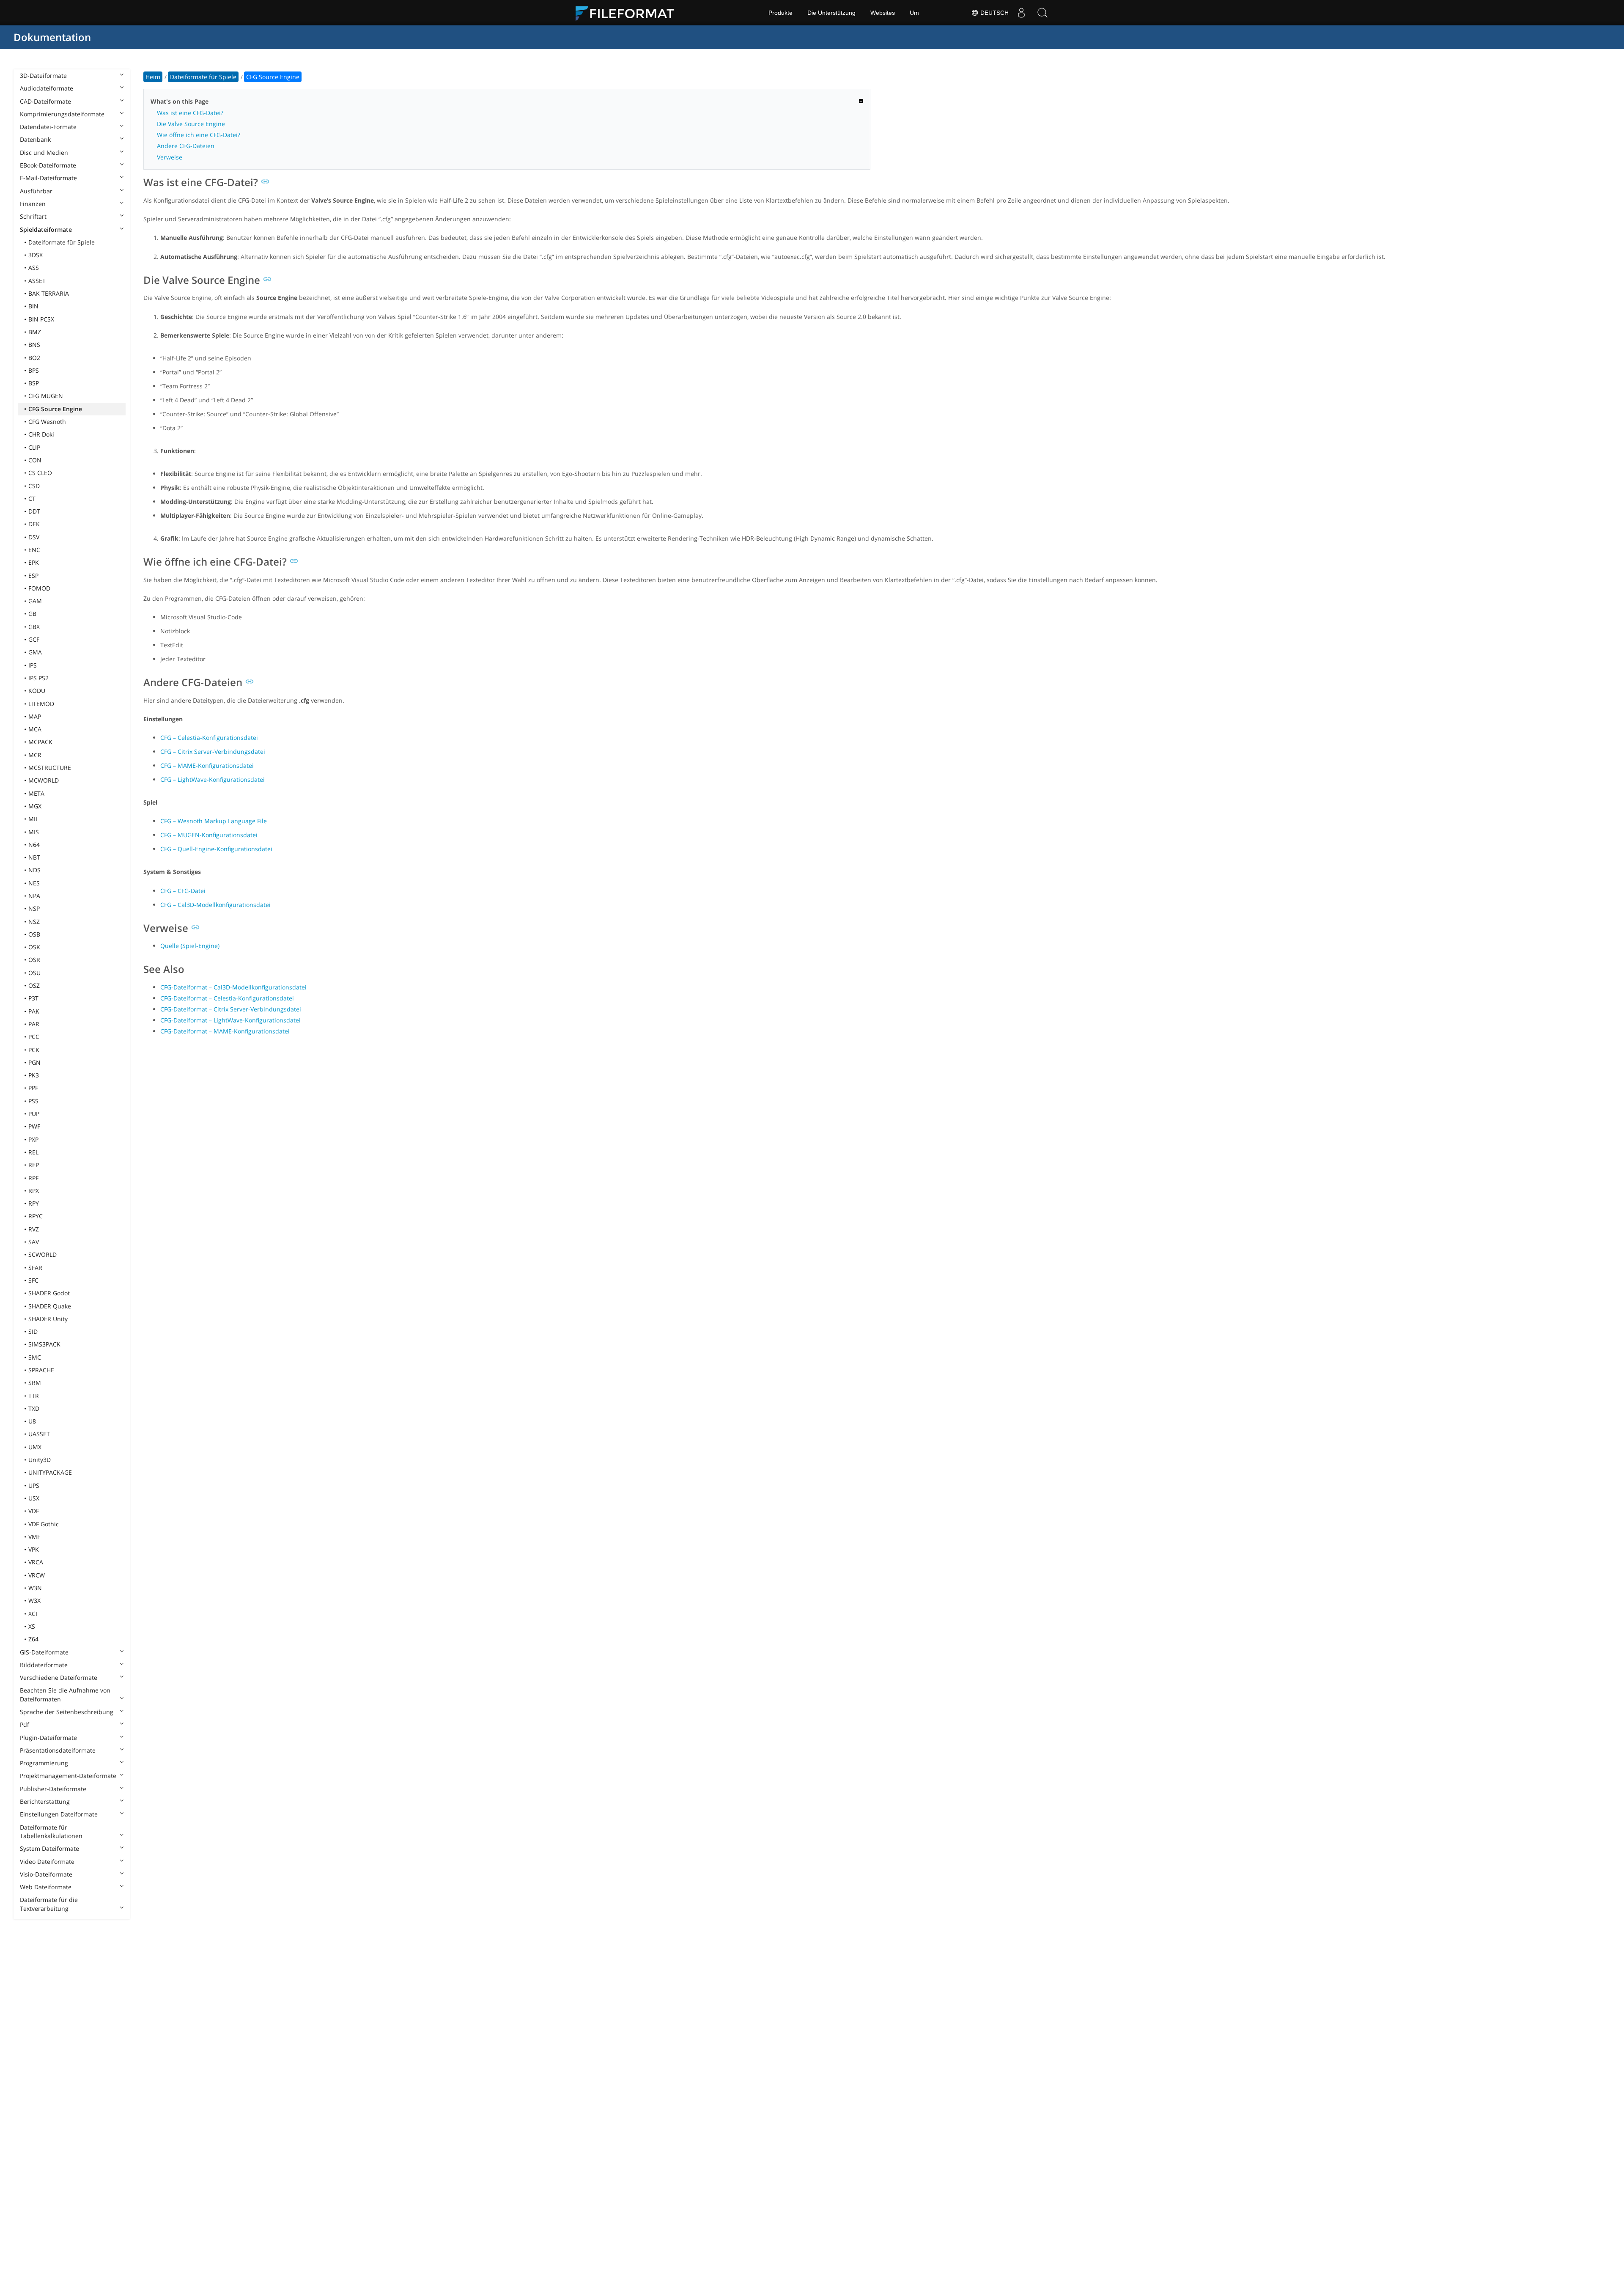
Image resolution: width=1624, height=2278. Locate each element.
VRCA (36, 1562)
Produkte (780, 13)
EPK (34, 562)
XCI (33, 1614)
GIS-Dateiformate (44, 1652)
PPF (33, 1088)
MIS (34, 832)
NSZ (34, 922)
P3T (33, 998)
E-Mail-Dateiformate (48, 178)
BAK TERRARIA (49, 293)
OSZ (34, 985)
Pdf (25, 1724)
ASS (34, 268)
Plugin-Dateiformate (48, 1738)
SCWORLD (43, 1254)
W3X (34, 1601)
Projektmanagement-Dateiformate (68, 1776)
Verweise (170, 157)
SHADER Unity (48, 1319)
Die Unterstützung (831, 13)
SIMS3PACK (44, 1344)
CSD (34, 486)
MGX (35, 806)
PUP (34, 1114)
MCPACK (40, 742)
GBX (34, 627)
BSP (34, 383)
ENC (34, 550)
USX (34, 1498)
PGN (34, 1062)
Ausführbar (36, 191)
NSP (34, 908)
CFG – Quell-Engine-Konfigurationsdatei (216, 849)
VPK (34, 1549)
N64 (34, 845)
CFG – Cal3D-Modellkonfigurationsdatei (215, 905)
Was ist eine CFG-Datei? (190, 113)
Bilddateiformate (44, 1665)
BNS (34, 345)
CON (35, 460)
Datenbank (35, 139)
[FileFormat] (628, 13)
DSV (34, 537)
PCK (34, 1050)
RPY (34, 1203)
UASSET (39, 1434)
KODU (37, 691)
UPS (34, 1485)
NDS (34, 870)
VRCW (37, 1575)
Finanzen (33, 204)
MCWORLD (44, 780)
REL (33, 1152)
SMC (35, 1357)
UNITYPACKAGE (50, 1472)
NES (34, 883)
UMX (35, 1447)
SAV (34, 1242)
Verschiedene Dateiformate (59, 1678)
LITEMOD (41, 704)
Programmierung (44, 1763)
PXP (33, 1139)
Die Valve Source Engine (191, 124)
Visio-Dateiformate (46, 1874)
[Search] (1042, 13)
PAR (34, 1024)
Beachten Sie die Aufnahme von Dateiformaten (65, 1694)
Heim (153, 77)
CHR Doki (41, 434)
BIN (33, 306)
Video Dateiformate (47, 1862)
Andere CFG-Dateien (186, 146)
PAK (34, 1011)
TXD (34, 1408)
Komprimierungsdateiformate (62, 114)
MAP (35, 716)
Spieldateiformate (46, 229)
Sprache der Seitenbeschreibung (67, 1712)
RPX (34, 1191)
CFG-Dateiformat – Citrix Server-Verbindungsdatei (231, 1009)
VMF (34, 1537)
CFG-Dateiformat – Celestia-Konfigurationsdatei (227, 998)
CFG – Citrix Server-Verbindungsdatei (213, 752)
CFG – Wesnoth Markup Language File (214, 821)
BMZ (35, 332)
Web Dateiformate (46, 1887)
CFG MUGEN (46, 396)
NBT (34, 857)
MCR (35, 755)
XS (32, 1626)
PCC (34, 1037)
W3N (35, 1588)
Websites (883, 13)
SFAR (35, 1268)
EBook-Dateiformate (48, 165)
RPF (33, 1178)
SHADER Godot (49, 1293)
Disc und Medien (44, 153)
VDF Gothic (44, 1524)
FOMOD (39, 588)
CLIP (34, 447)
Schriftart (33, 216)
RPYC (36, 1216)
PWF (34, 1126)
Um (914, 13)
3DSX (36, 255)
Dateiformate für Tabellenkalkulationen (51, 1831)
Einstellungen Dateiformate (59, 1814)
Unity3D (40, 1460)
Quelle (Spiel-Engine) (190, 946)
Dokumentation (52, 37)
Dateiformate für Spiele (62, 242)
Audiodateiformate (47, 88)
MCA (35, 729)
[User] (1021, 13)
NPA (34, 896)
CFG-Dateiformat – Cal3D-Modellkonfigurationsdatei (233, 987)
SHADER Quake (50, 1306)
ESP (33, 576)
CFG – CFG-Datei (183, 891)
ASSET (37, 281)
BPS (34, 370)
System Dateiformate (49, 1848)
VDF (34, 1511)
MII (33, 819)
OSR (34, 960)
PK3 (34, 1075)
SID (33, 1331)
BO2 (34, 358)
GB (32, 614)
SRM (35, 1383)
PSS (33, 1101)
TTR (34, 1396)
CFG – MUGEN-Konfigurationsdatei (209, 835)
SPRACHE (41, 1370)
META (36, 793)
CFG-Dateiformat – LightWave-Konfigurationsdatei (230, 1020)
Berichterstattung (45, 1801)
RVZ (34, 1229)
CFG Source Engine (55, 409)
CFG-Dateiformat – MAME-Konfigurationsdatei (225, 1031)
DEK (34, 524)
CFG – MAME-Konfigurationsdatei (207, 765)
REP (34, 1165)
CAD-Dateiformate (45, 101)
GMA (35, 652)
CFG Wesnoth (47, 422)
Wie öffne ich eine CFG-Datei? (199, 135)
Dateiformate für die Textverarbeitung (49, 1904)
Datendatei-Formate (48, 127)
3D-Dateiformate (43, 76)
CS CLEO (40, 473)
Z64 (33, 1639)
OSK (34, 947)
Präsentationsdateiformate (58, 1750)
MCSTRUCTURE (50, 768)
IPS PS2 (38, 678)
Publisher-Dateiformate (53, 1789)
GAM (35, 601)
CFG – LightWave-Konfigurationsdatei (213, 779)
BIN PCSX (41, 319)
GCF (34, 639)
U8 (32, 1421)
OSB (34, 934)
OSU (34, 973)
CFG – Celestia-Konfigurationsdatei (209, 738)
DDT (34, 511)
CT (32, 499)
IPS (33, 665)
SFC (33, 1280)
